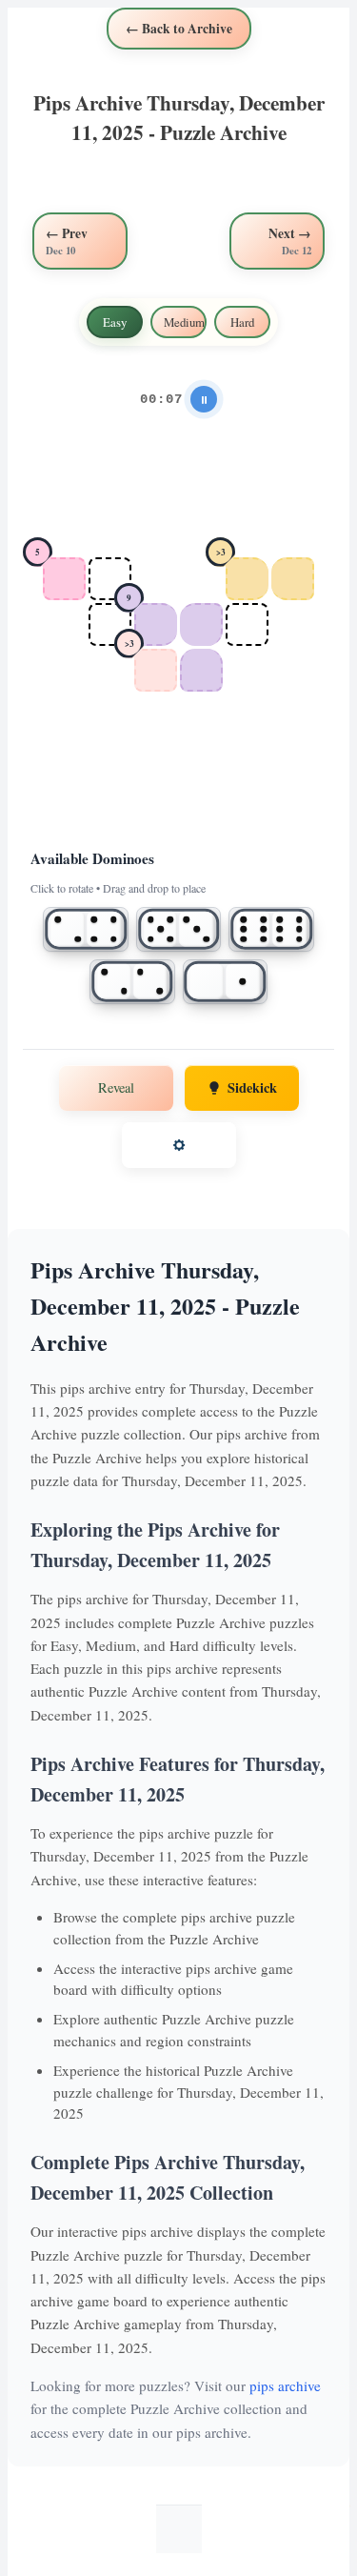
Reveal (116, 1087)
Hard (242, 322)
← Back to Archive (179, 29)
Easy (115, 322)
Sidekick (252, 1087)
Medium (184, 322)
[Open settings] (179, 1145)
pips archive (285, 2385)
